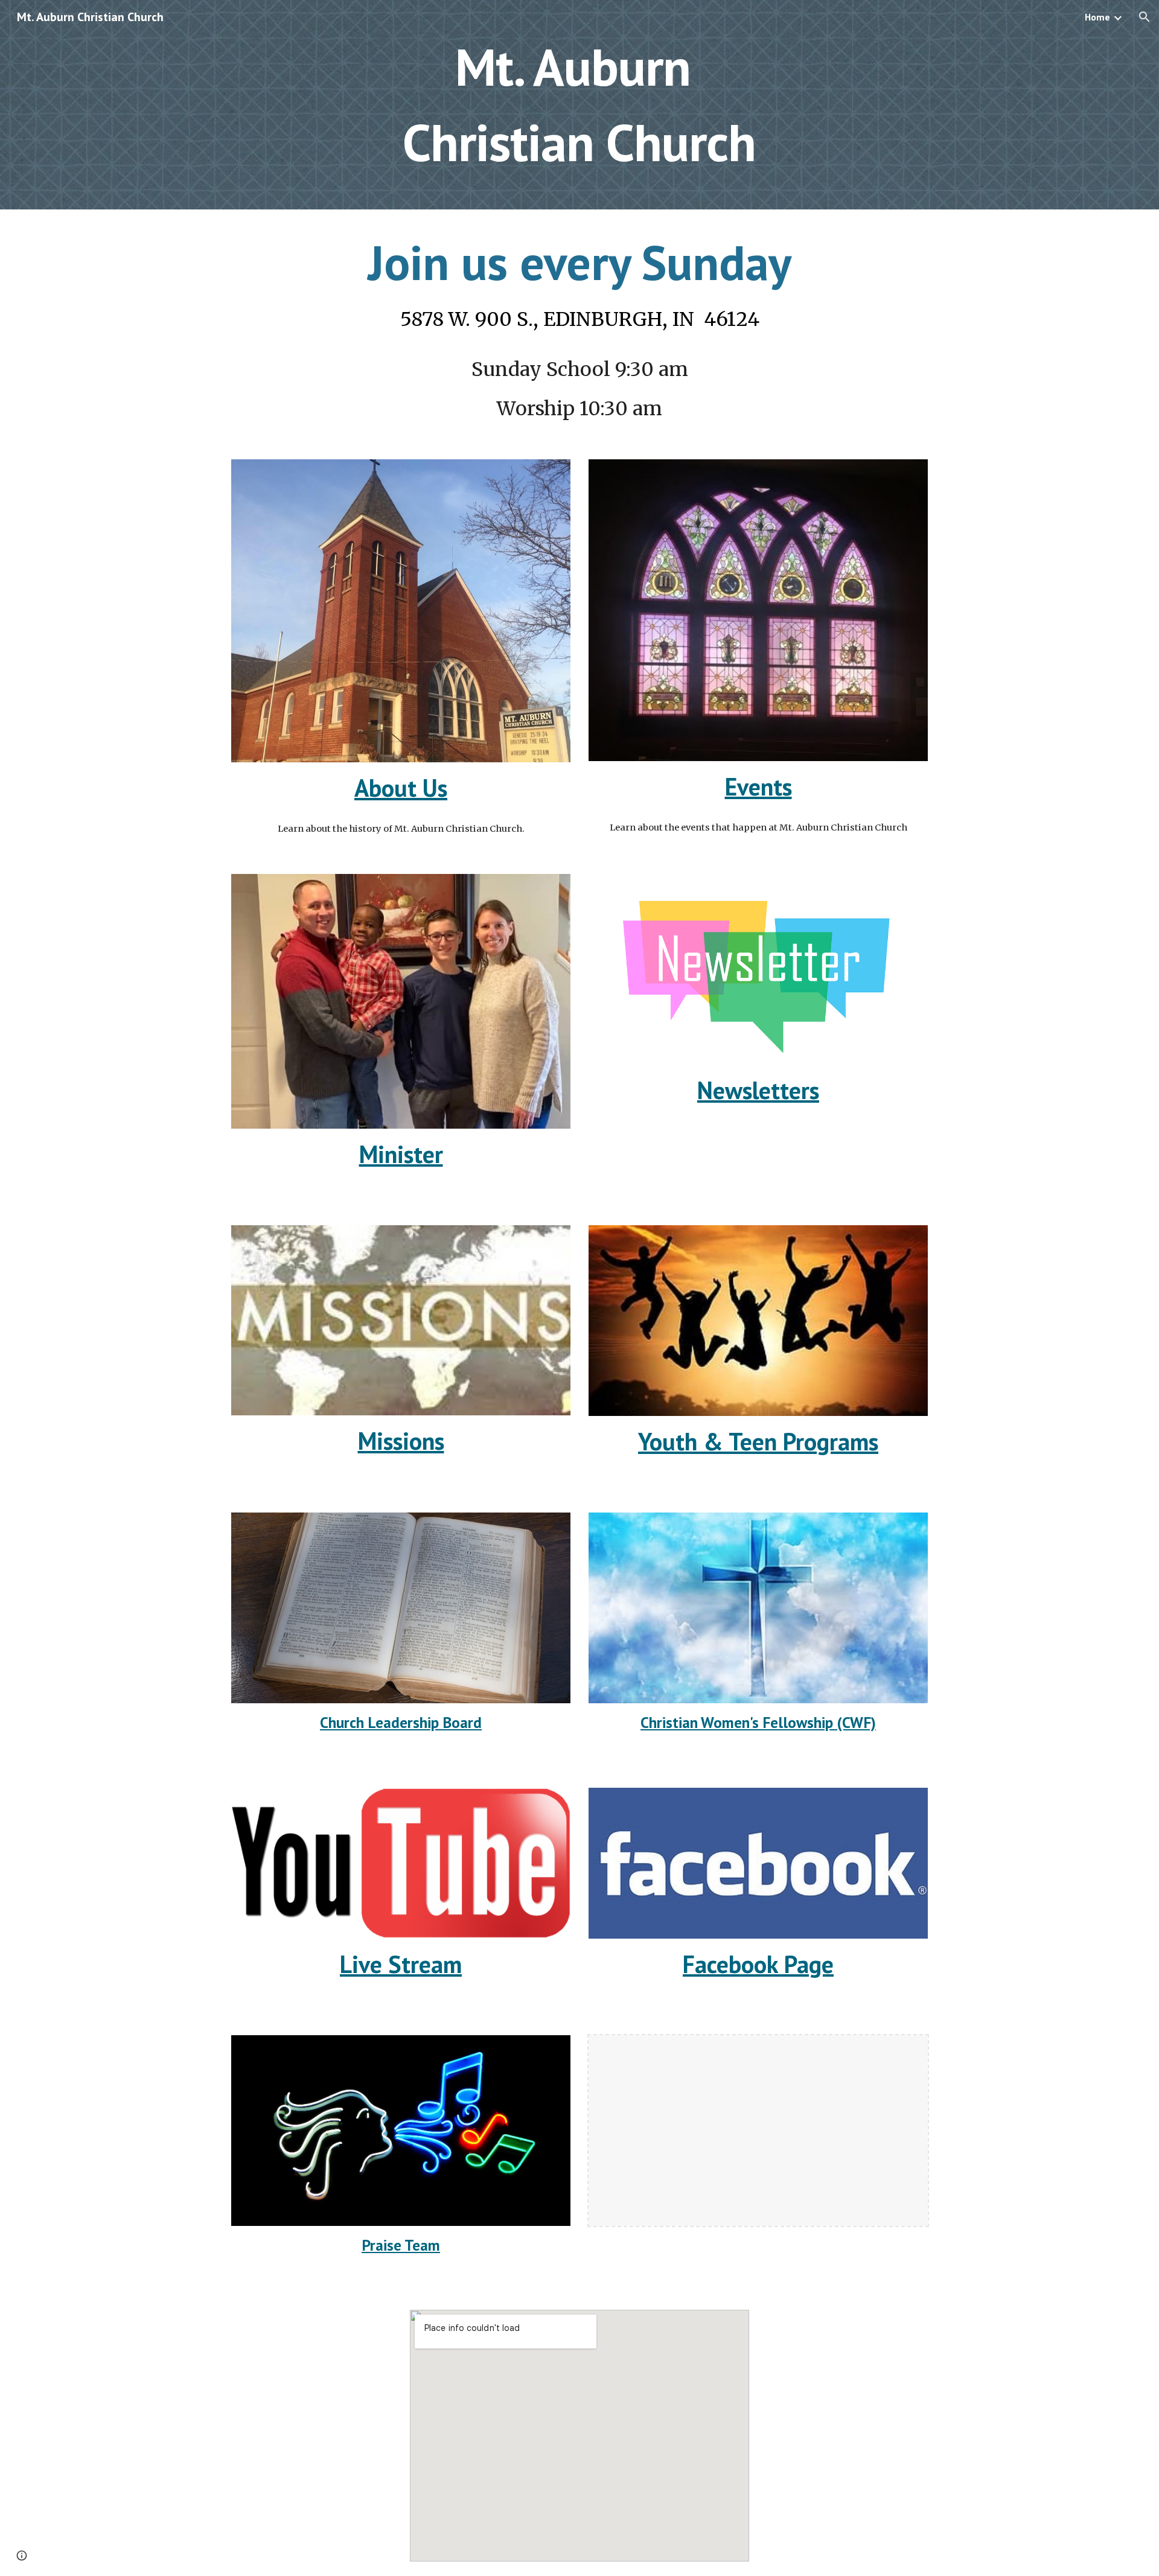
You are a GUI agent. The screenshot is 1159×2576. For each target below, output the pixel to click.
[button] (1145, 17)
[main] (579, 105)
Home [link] (1097, 17)
